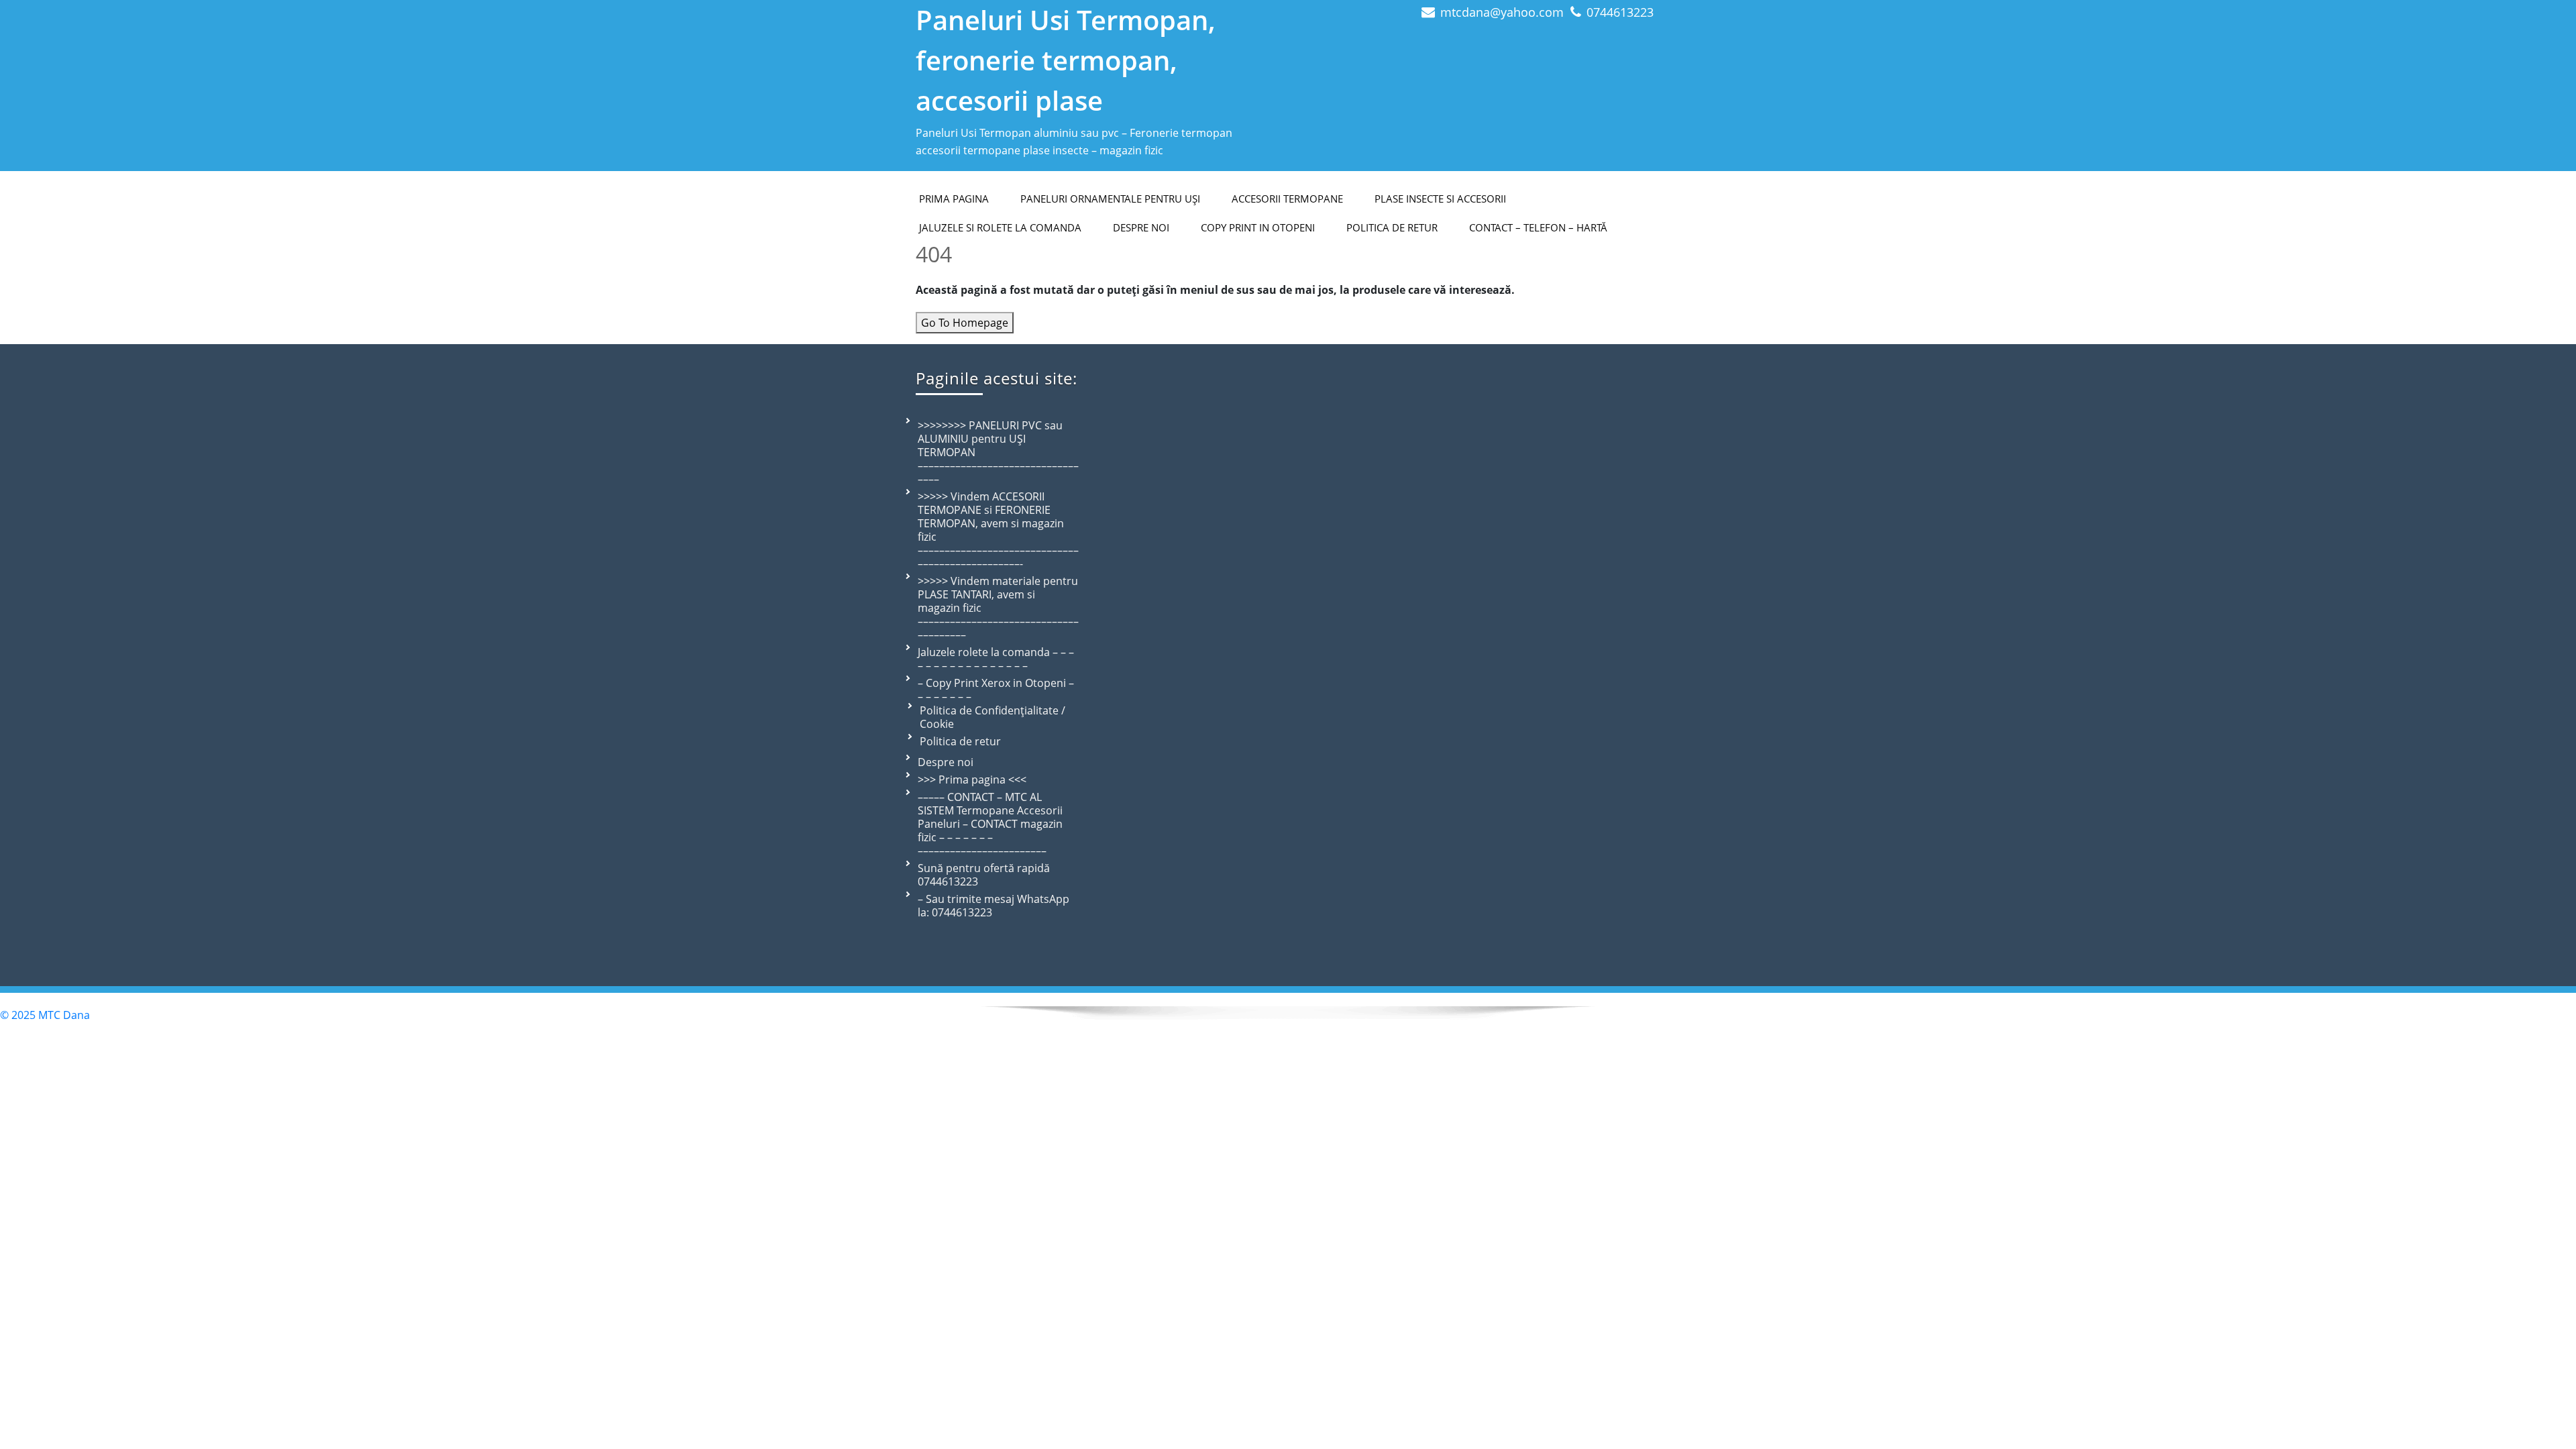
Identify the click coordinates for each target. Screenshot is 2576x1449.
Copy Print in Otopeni (1258, 227)
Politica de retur (1392, 227)
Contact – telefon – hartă (1538, 227)
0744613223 (1620, 12)
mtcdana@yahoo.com (1502, 12)
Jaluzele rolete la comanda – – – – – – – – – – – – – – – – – (996, 659)
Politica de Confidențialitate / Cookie (992, 717)
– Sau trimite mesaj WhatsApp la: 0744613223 (994, 906)
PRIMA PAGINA (954, 199)
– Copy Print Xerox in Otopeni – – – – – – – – (996, 690)
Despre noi (946, 762)
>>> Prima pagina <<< (972, 780)
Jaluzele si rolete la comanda (1000, 227)
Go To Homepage (965, 323)
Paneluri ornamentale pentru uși (1110, 199)
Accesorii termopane (1287, 199)
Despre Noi (1141, 227)
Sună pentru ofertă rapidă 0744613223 (984, 875)
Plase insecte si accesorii (1440, 199)
